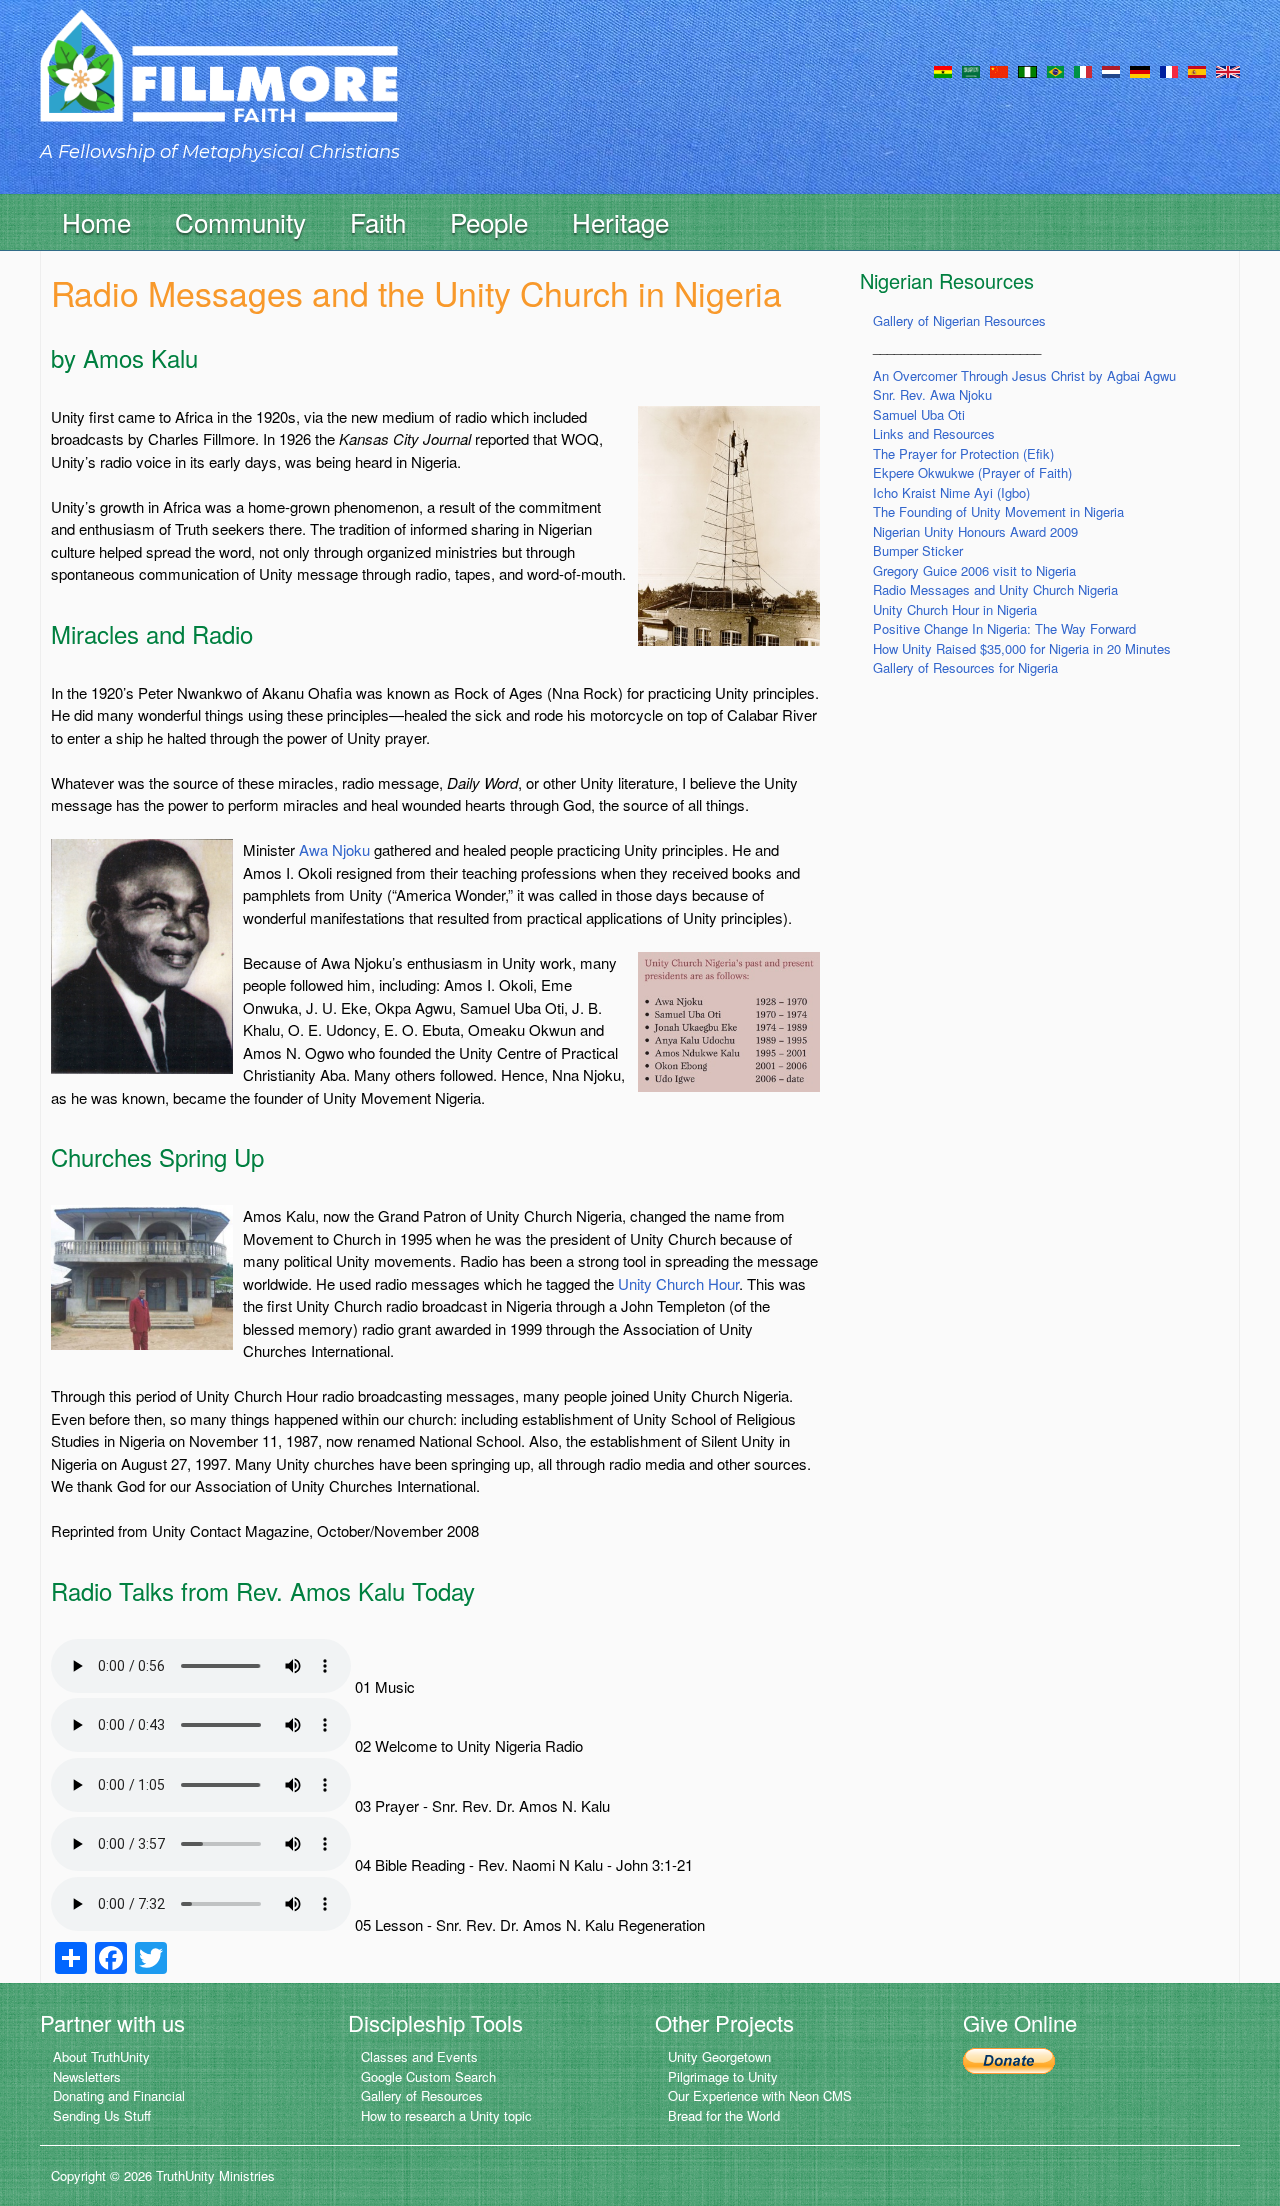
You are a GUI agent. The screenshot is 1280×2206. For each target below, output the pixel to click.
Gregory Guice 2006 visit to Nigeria (974, 570)
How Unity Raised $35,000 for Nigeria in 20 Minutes (1022, 648)
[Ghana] (943, 70)
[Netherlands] (1111, 70)
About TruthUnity (101, 2056)
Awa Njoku (334, 849)
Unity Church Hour (678, 1283)
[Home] (219, 83)
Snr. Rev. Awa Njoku (932, 394)
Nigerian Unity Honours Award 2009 (975, 531)
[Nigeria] (1027, 70)
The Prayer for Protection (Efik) (963, 453)
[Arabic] (971, 70)
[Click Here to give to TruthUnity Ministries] (1009, 2058)
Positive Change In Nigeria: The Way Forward (1004, 628)
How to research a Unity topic (446, 2115)
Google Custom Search (428, 2076)
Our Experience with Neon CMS (760, 2095)
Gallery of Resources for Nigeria (965, 667)
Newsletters (87, 2076)
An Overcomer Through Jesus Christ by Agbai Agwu (1024, 375)
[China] (999, 70)
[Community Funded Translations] (1228, 70)
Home (96, 221)
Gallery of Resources (422, 2095)
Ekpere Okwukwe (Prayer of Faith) (972, 472)
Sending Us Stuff (102, 2115)
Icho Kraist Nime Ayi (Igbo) (951, 492)
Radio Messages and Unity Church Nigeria (995, 589)
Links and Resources (934, 433)
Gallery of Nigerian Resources (959, 320)
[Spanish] (1197, 70)
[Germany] (1140, 70)
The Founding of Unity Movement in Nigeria (998, 511)
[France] (1169, 70)
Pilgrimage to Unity (723, 2076)
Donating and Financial (119, 2095)
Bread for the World (724, 2115)
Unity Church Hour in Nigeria (955, 609)
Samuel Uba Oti (919, 414)
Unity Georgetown (719, 2056)
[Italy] (1083, 70)
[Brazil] (1055, 70)
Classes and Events (419, 2056)
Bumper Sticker (918, 550)
